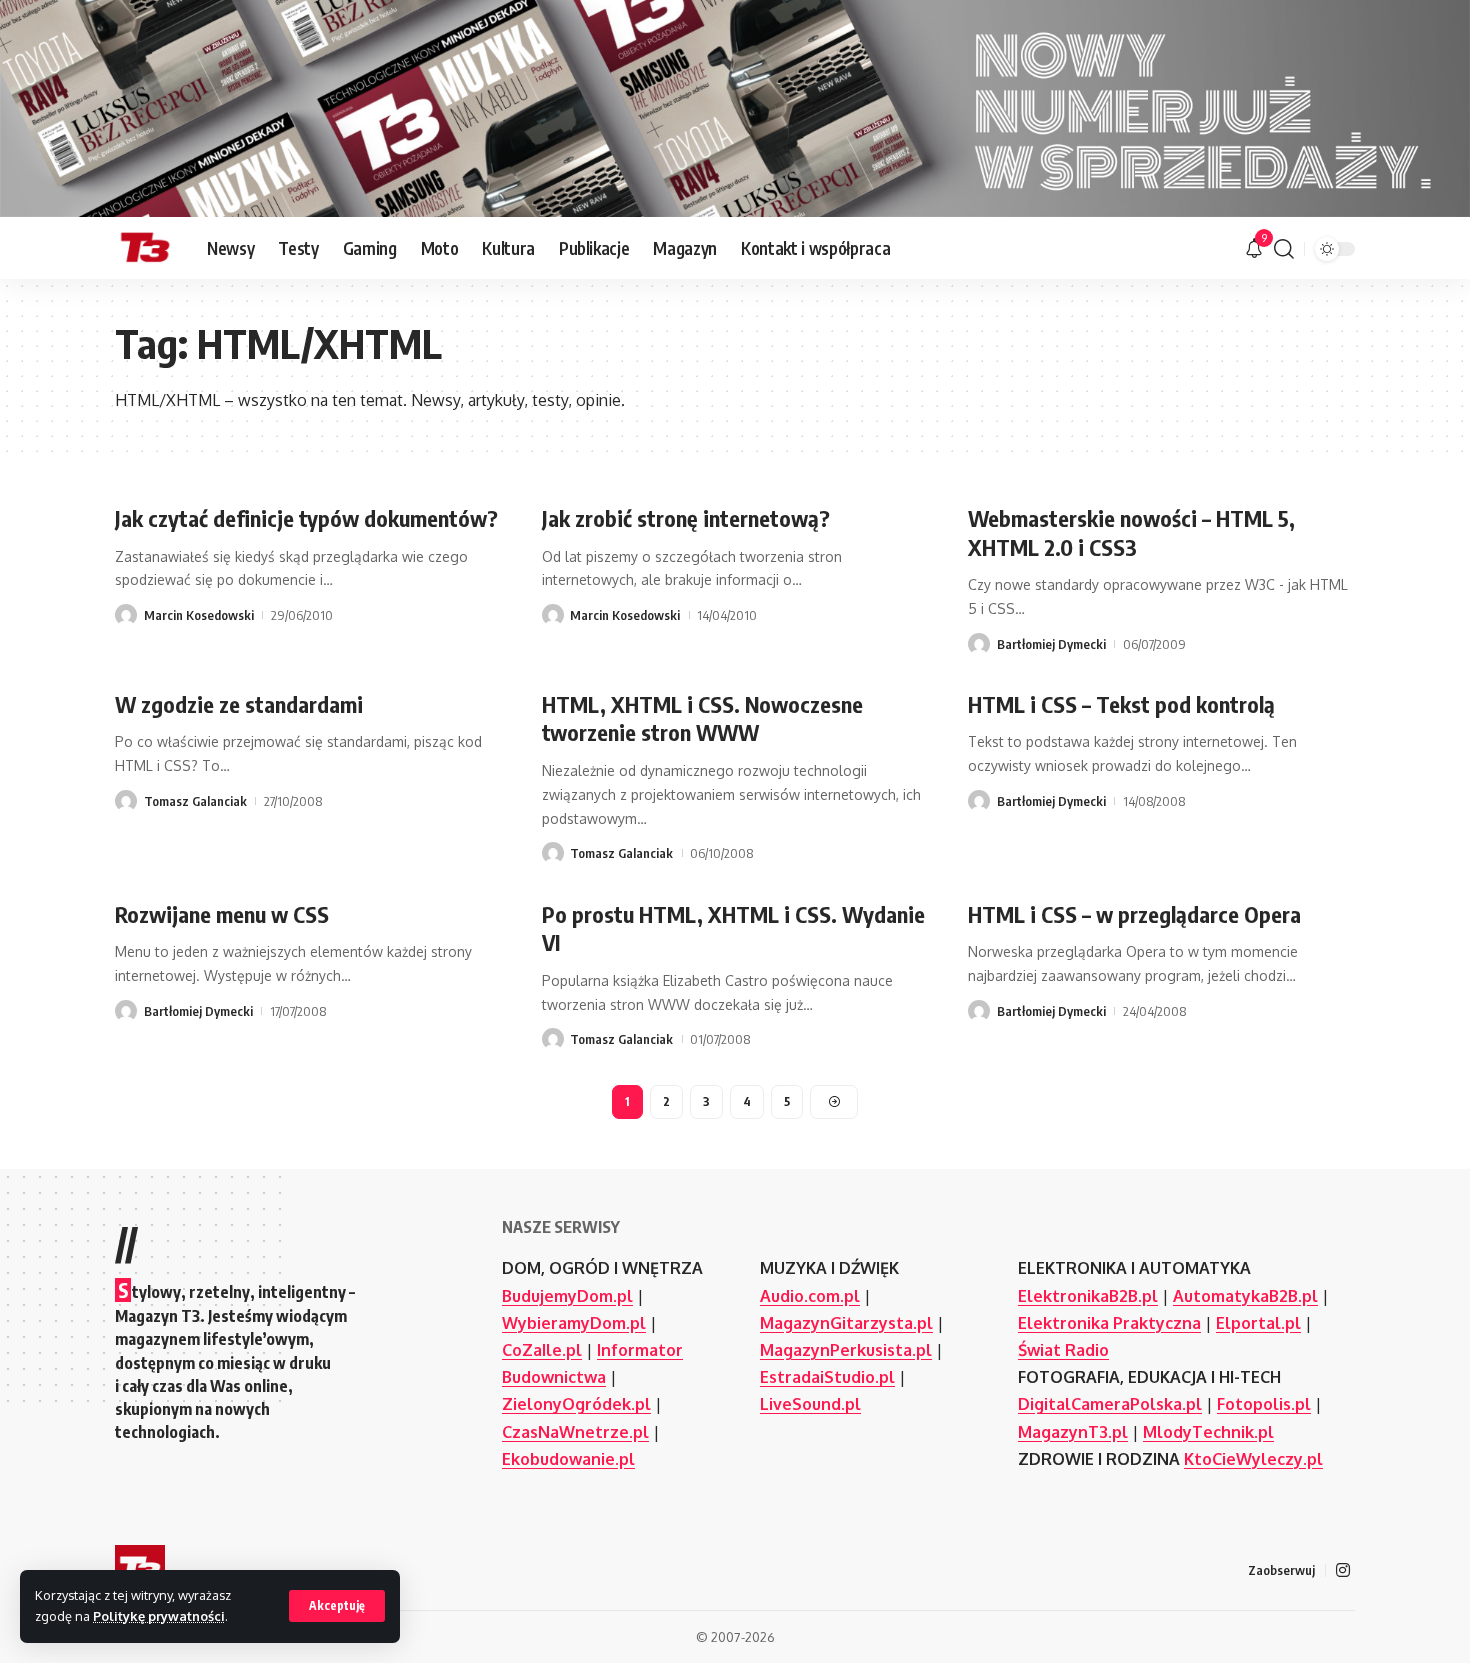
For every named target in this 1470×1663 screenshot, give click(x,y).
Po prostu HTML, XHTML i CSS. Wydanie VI (733, 928)
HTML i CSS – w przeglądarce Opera (1134, 914)
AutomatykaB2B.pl (1245, 1296)
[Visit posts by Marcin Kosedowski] (126, 615)
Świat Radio (1063, 1350)
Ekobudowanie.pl (568, 1459)
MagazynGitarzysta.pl (846, 1323)
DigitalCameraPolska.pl (1110, 1404)
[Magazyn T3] (145, 249)
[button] (337, 1606)
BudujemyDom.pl (567, 1296)
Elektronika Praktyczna (1109, 1323)
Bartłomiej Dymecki (1051, 644)
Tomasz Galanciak (195, 801)
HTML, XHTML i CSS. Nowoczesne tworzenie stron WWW (702, 718)
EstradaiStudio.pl (827, 1377)
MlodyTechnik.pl (1208, 1432)
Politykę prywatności (159, 1616)
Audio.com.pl (810, 1296)
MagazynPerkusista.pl (846, 1350)
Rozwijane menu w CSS (222, 914)
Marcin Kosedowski (199, 615)
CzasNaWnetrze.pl (575, 1432)
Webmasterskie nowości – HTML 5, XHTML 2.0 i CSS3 (1131, 532)
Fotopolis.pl (1264, 1404)
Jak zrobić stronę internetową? (686, 518)
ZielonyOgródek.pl (576, 1404)
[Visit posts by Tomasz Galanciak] (126, 801)
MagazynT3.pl (1073, 1432)
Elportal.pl (1258, 1323)
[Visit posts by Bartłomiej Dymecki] (979, 644)
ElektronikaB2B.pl (1088, 1296)
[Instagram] (1343, 1570)
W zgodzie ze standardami (239, 704)
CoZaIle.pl (542, 1350)
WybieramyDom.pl (574, 1323)
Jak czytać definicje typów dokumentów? (306, 518)
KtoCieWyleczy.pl (1253, 1459)
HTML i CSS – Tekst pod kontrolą (1121, 704)
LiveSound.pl (810, 1404)
